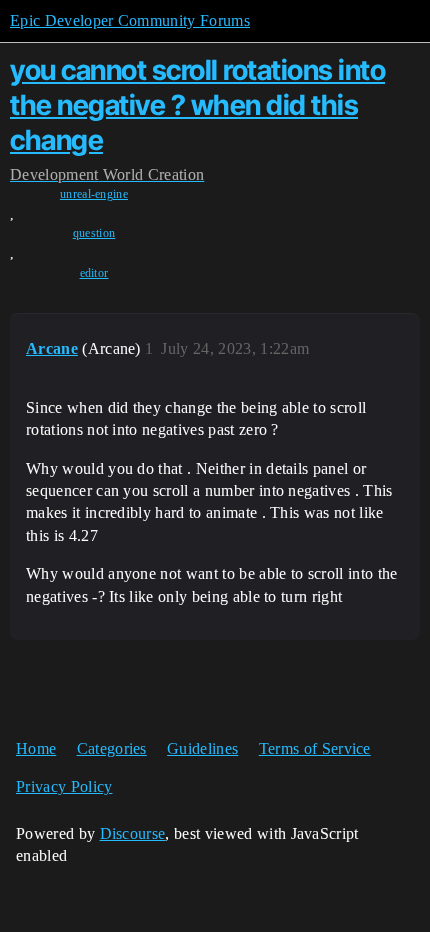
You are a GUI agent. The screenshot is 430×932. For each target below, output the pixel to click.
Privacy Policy (64, 786)
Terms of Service (315, 748)
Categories (112, 748)
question (94, 233)
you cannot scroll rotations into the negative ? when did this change (197, 105)
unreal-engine (94, 194)
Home (36, 748)
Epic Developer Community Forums (130, 20)
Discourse (133, 833)
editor (94, 273)
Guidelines (202, 748)
